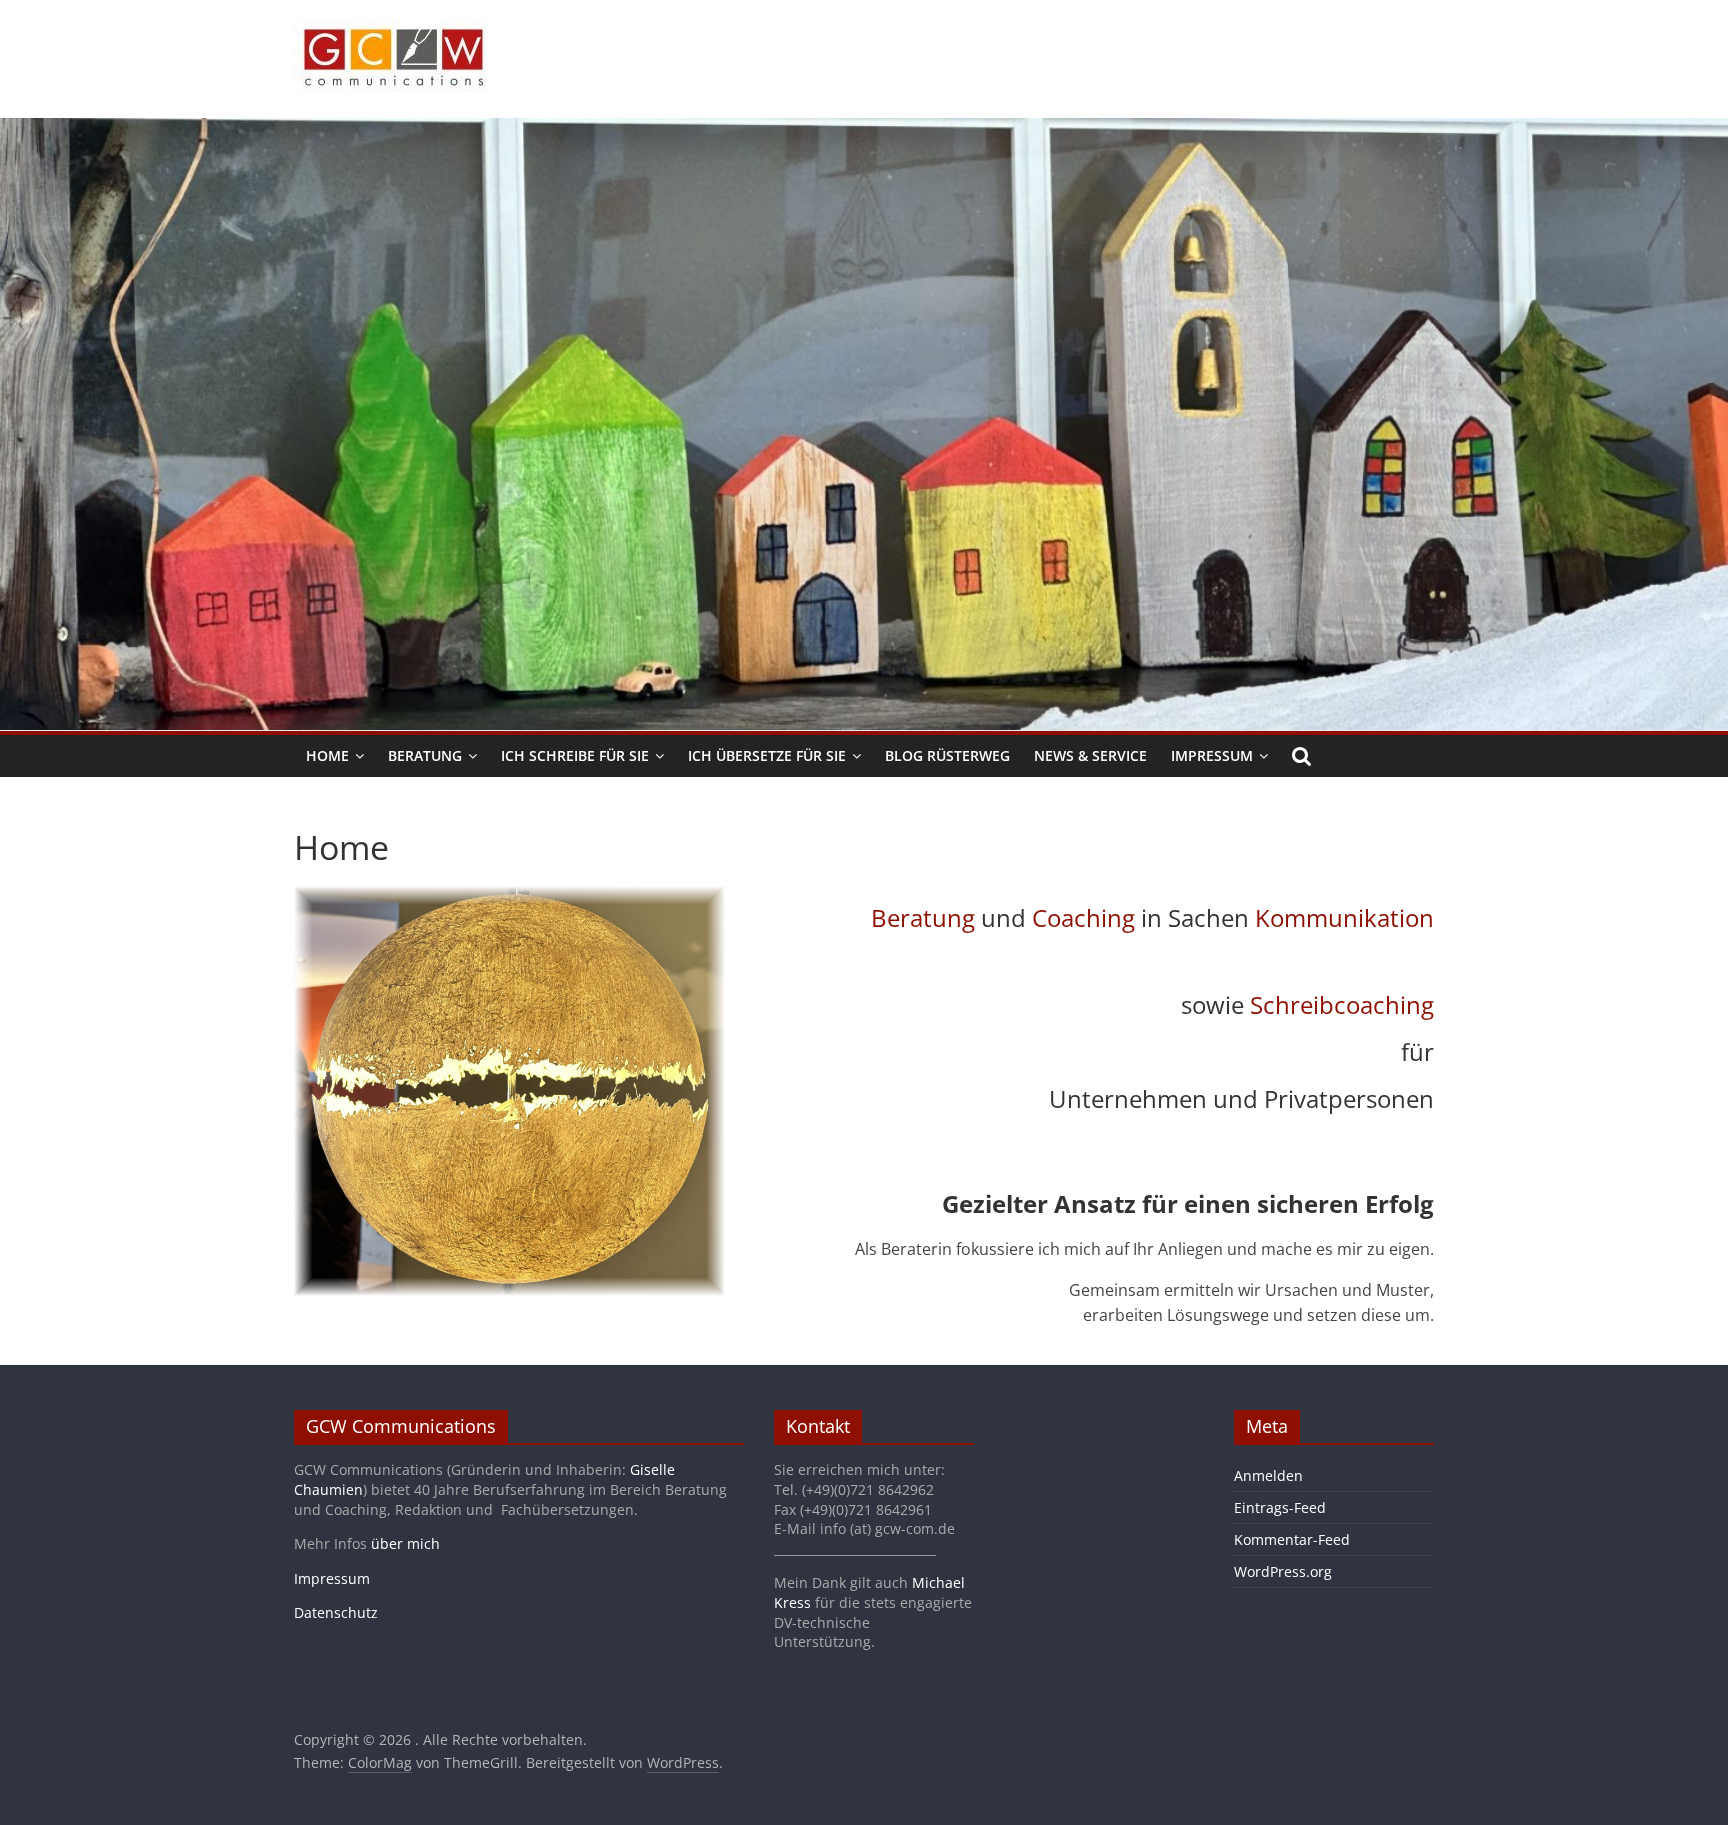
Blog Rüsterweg (947, 755)
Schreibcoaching (1342, 1004)
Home (327, 755)
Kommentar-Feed (1292, 1539)
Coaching (1083, 917)
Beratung (425, 755)
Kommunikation (1344, 917)
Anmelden (1268, 1475)
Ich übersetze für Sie (767, 755)
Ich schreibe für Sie (575, 755)
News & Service (1090, 755)
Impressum (1212, 755)
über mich (405, 1543)
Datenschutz (336, 1612)
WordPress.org (1283, 1571)
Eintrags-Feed (1280, 1507)
